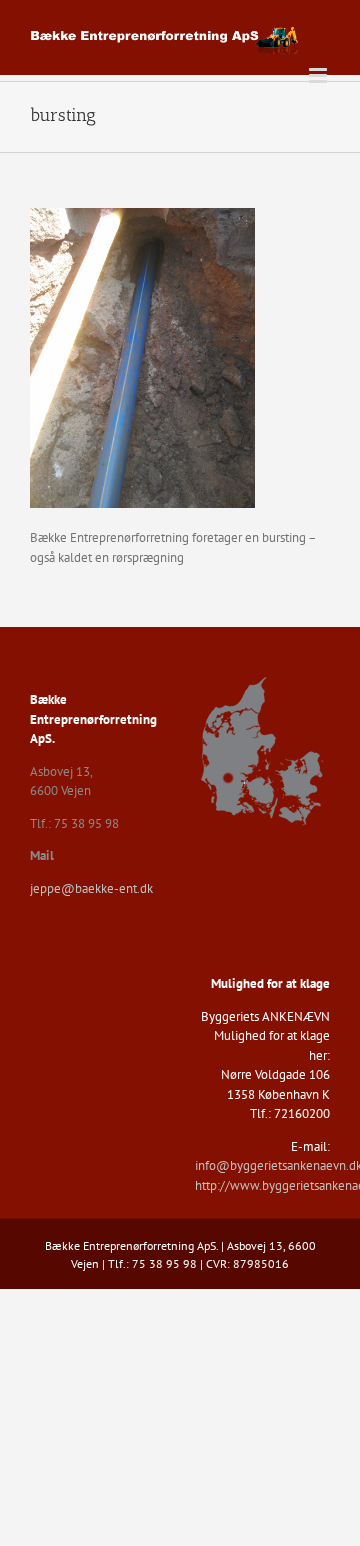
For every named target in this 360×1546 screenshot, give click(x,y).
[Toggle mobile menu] (319, 75)
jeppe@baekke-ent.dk (91, 888)
